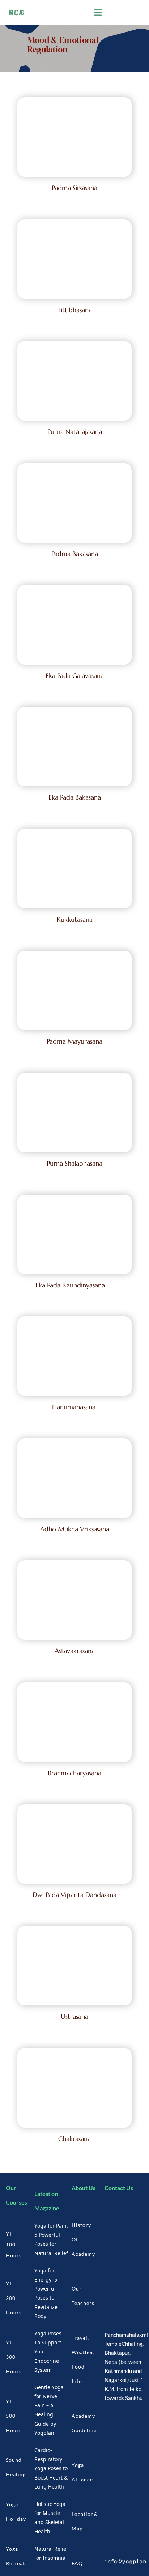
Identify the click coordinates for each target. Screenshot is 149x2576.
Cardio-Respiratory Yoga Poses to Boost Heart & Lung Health (51, 2468)
